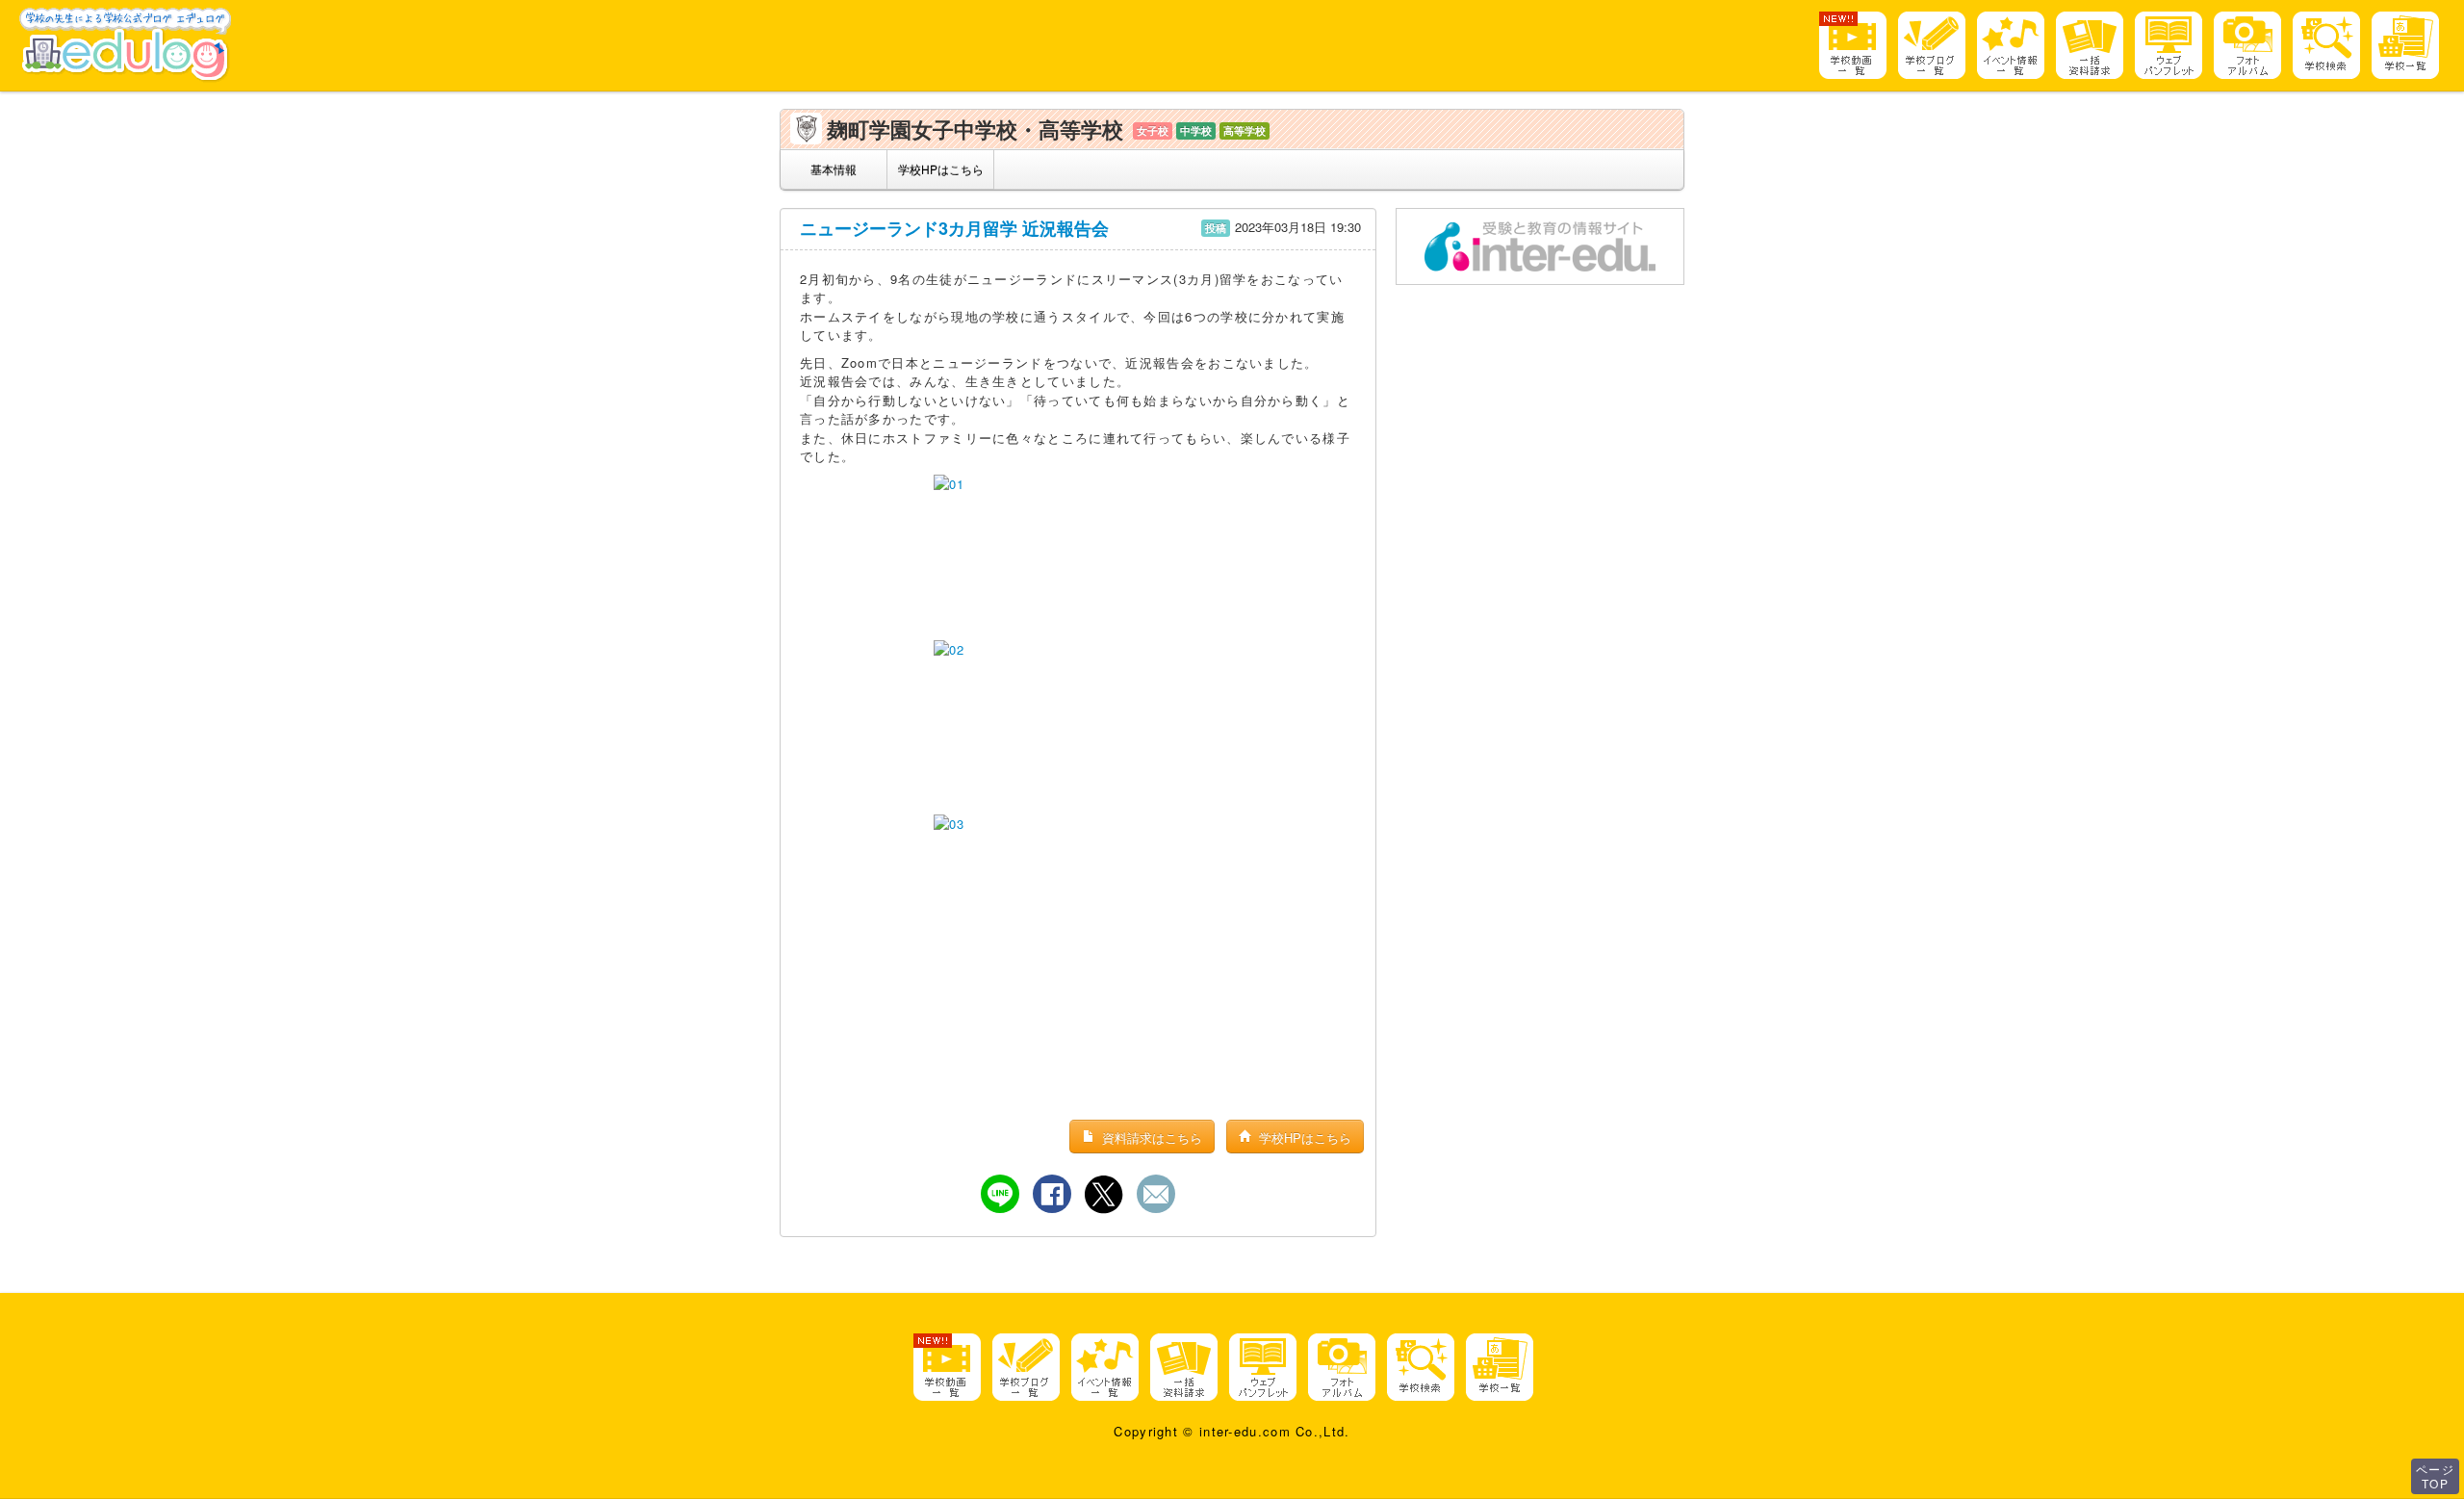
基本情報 (834, 169)
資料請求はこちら (1150, 1137)
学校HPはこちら (941, 169)
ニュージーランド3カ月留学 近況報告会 (954, 228)
